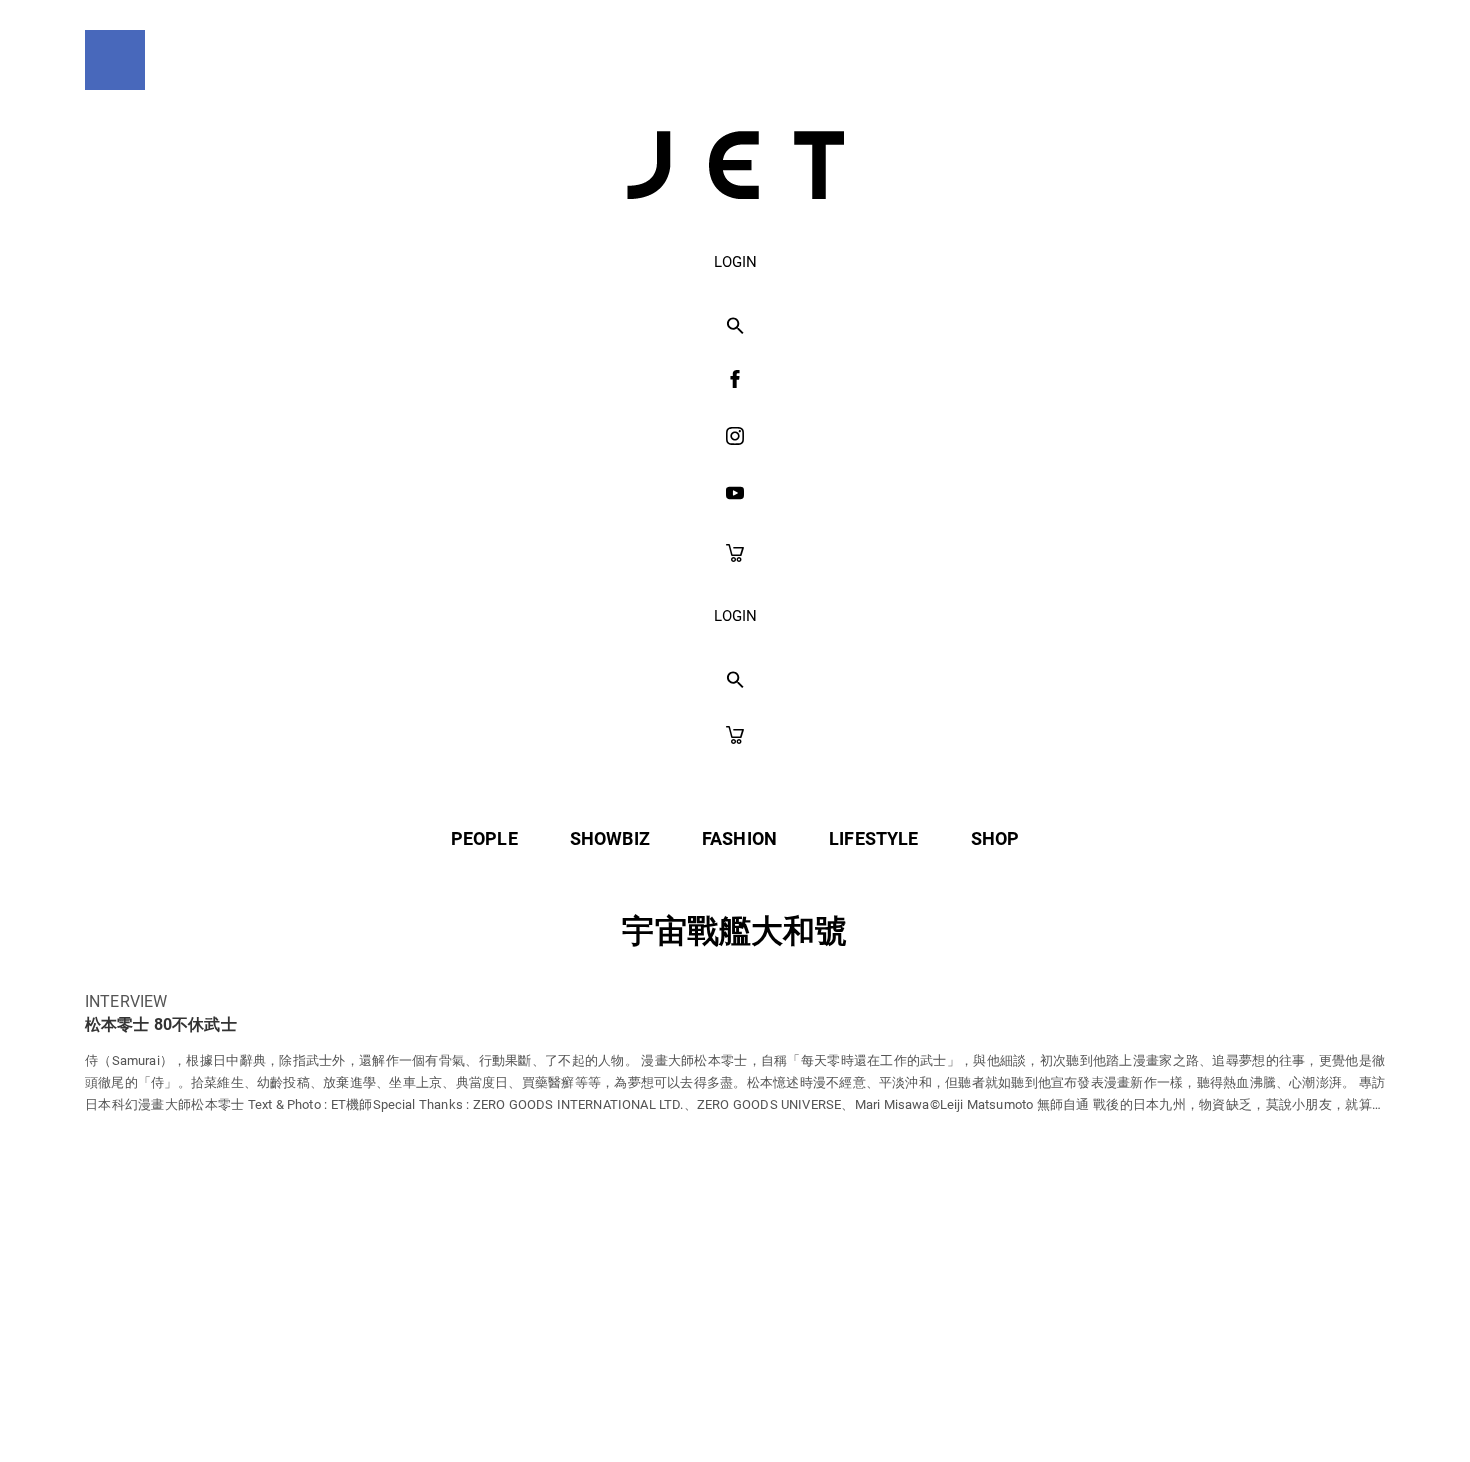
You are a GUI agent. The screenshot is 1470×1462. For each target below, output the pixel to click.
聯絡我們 (926, 1403)
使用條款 (693, 1403)
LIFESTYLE (873, 838)
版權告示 (809, 1403)
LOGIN (735, 262)
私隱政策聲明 (560, 1403)
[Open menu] (115, 60)
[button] (735, 327)
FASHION (739, 838)
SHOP (995, 838)
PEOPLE (484, 838)
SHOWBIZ (610, 838)
